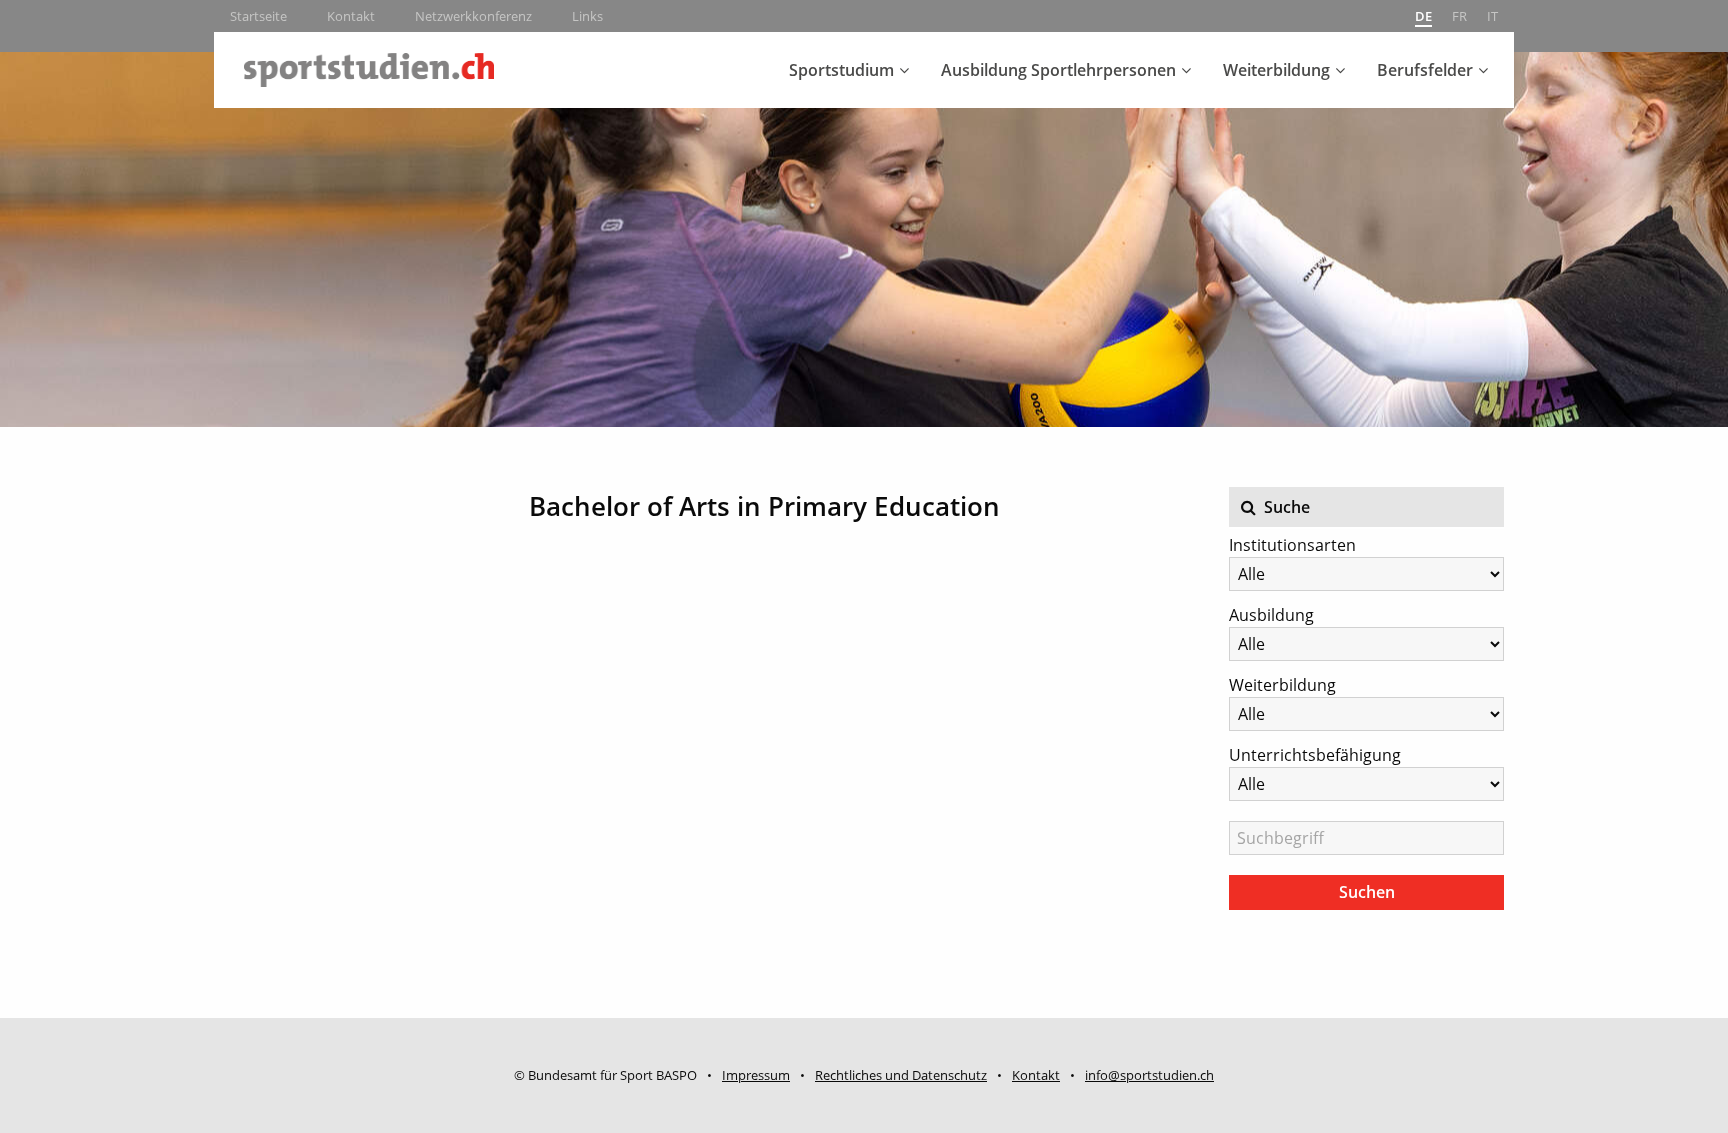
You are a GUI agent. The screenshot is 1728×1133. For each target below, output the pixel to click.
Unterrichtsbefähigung (1315, 755)
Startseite (258, 16)
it (1492, 16)
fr (1459, 16)
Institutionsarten (1292, 545)
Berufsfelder (1425, 70)
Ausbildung (1271, 615)
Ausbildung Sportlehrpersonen (1058, 70)
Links (587, 16)
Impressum (756, 1075)
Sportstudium (841, 70)
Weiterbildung (1276, 70)
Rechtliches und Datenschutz (901, 1075)
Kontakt (351, 16)
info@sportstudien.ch (1149, 1075)
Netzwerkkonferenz (473, 16)
